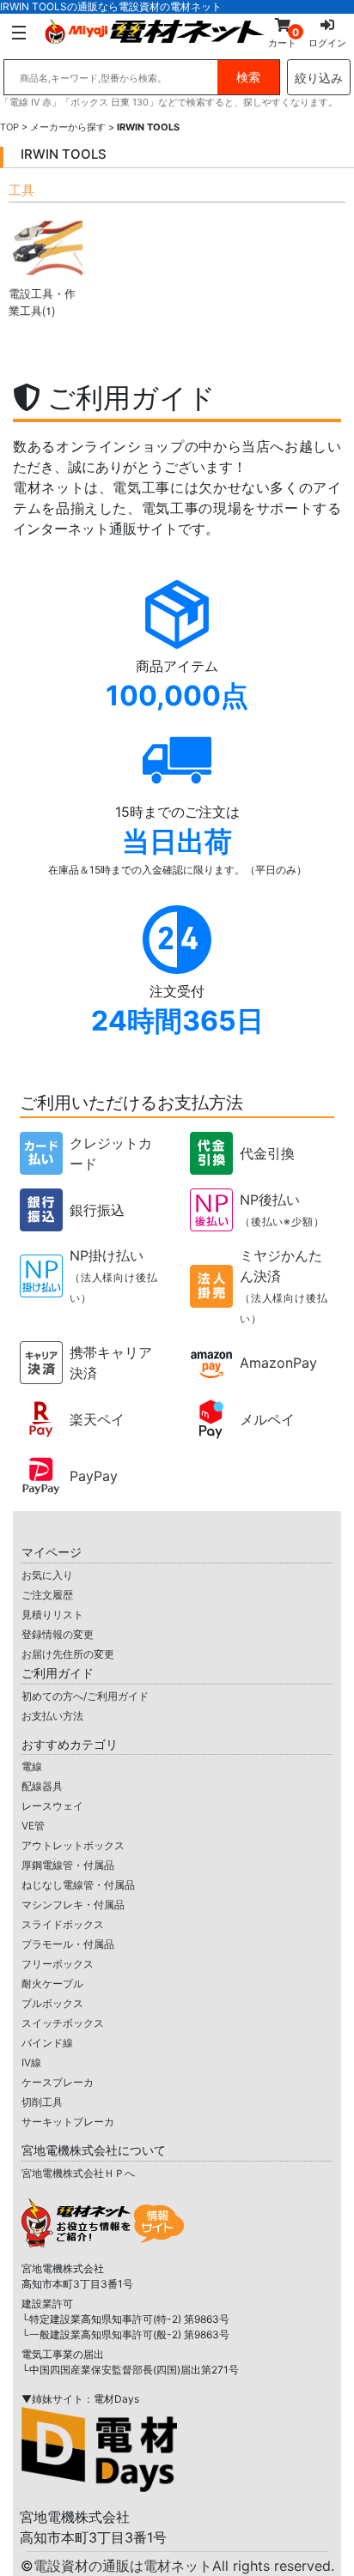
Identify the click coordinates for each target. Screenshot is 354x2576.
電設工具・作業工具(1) (42, 302)
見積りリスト (52, 1615)
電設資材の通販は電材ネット (184, 2566)
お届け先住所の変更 (68, 1654)
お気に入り (47, 1575)
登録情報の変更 (58, 1634)
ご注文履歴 (47, 1595)
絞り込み (319, 78)
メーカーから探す (68, 127)
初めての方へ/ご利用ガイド (85, 1696)
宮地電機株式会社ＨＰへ (78, 2173)
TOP (9, 127)
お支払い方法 (52, 1716)
